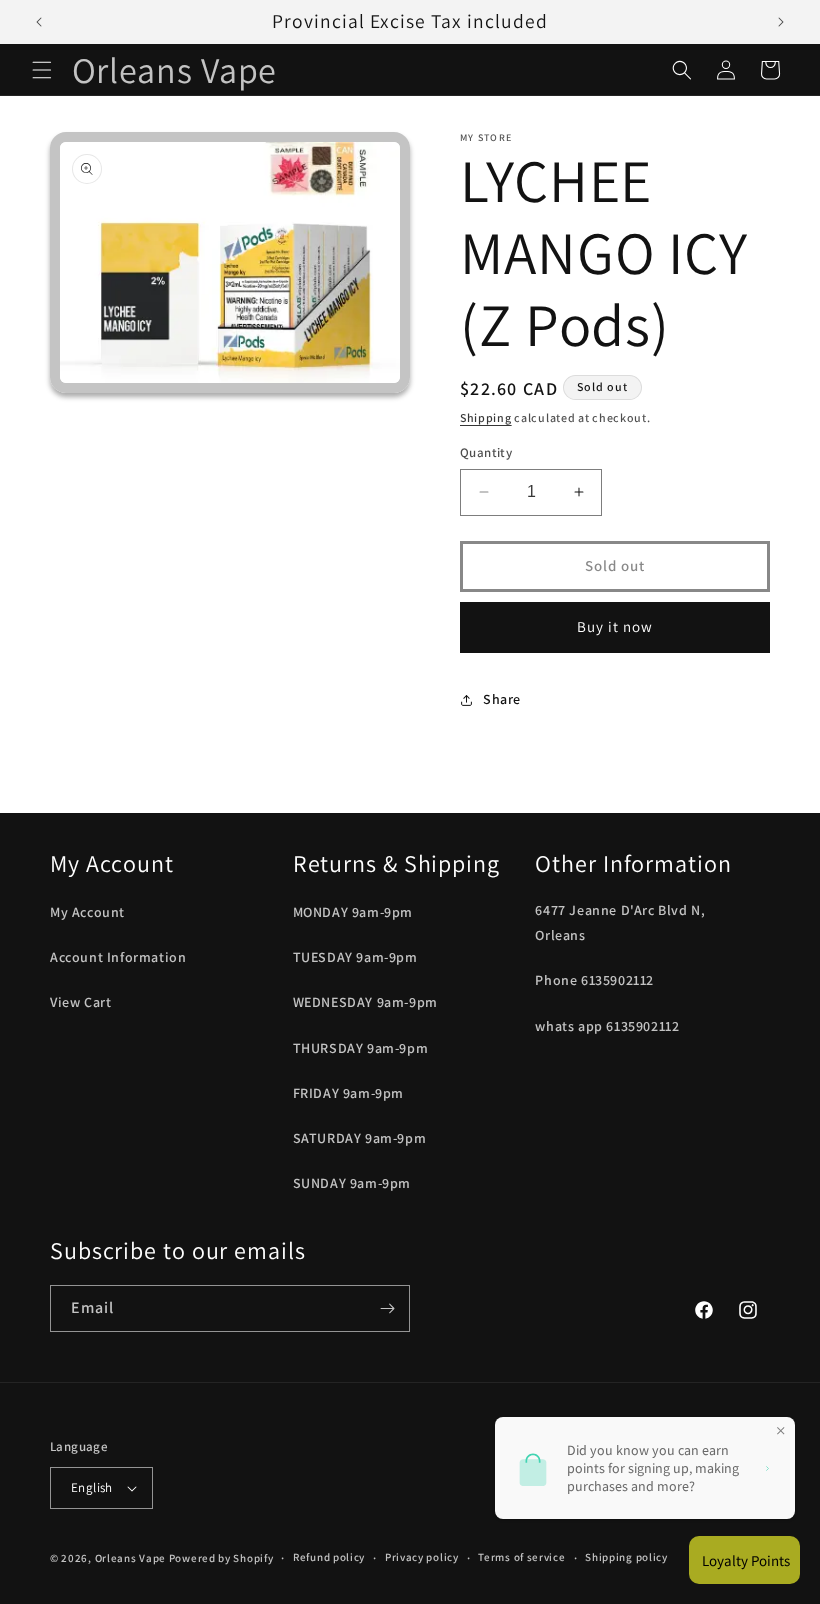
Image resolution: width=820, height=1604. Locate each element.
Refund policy (329, 1557)
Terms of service (521, 1557)
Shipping (486, 417)
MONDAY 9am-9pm (353, 912)
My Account (87, 912)
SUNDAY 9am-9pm (352, 1183)
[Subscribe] (387, 1308)
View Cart (80, 1002)
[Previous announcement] (39, 22)
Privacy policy (422, 1557)
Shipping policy (626, 1557)
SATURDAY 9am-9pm (360, 1138)
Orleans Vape (130, 1558)
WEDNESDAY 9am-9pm (365, 1002)
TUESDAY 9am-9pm (355, 957)
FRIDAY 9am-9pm (348, 1093)
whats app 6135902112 (607, 1026)
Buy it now (615, 626)
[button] (42, 70)
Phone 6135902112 (594, 980)
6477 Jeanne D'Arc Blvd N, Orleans (620, 922)
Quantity (486, 452)
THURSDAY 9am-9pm (361, 1048)
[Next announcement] (781, 22)
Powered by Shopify (221, 1558)
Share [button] (502, 699)
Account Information (118, 957)
